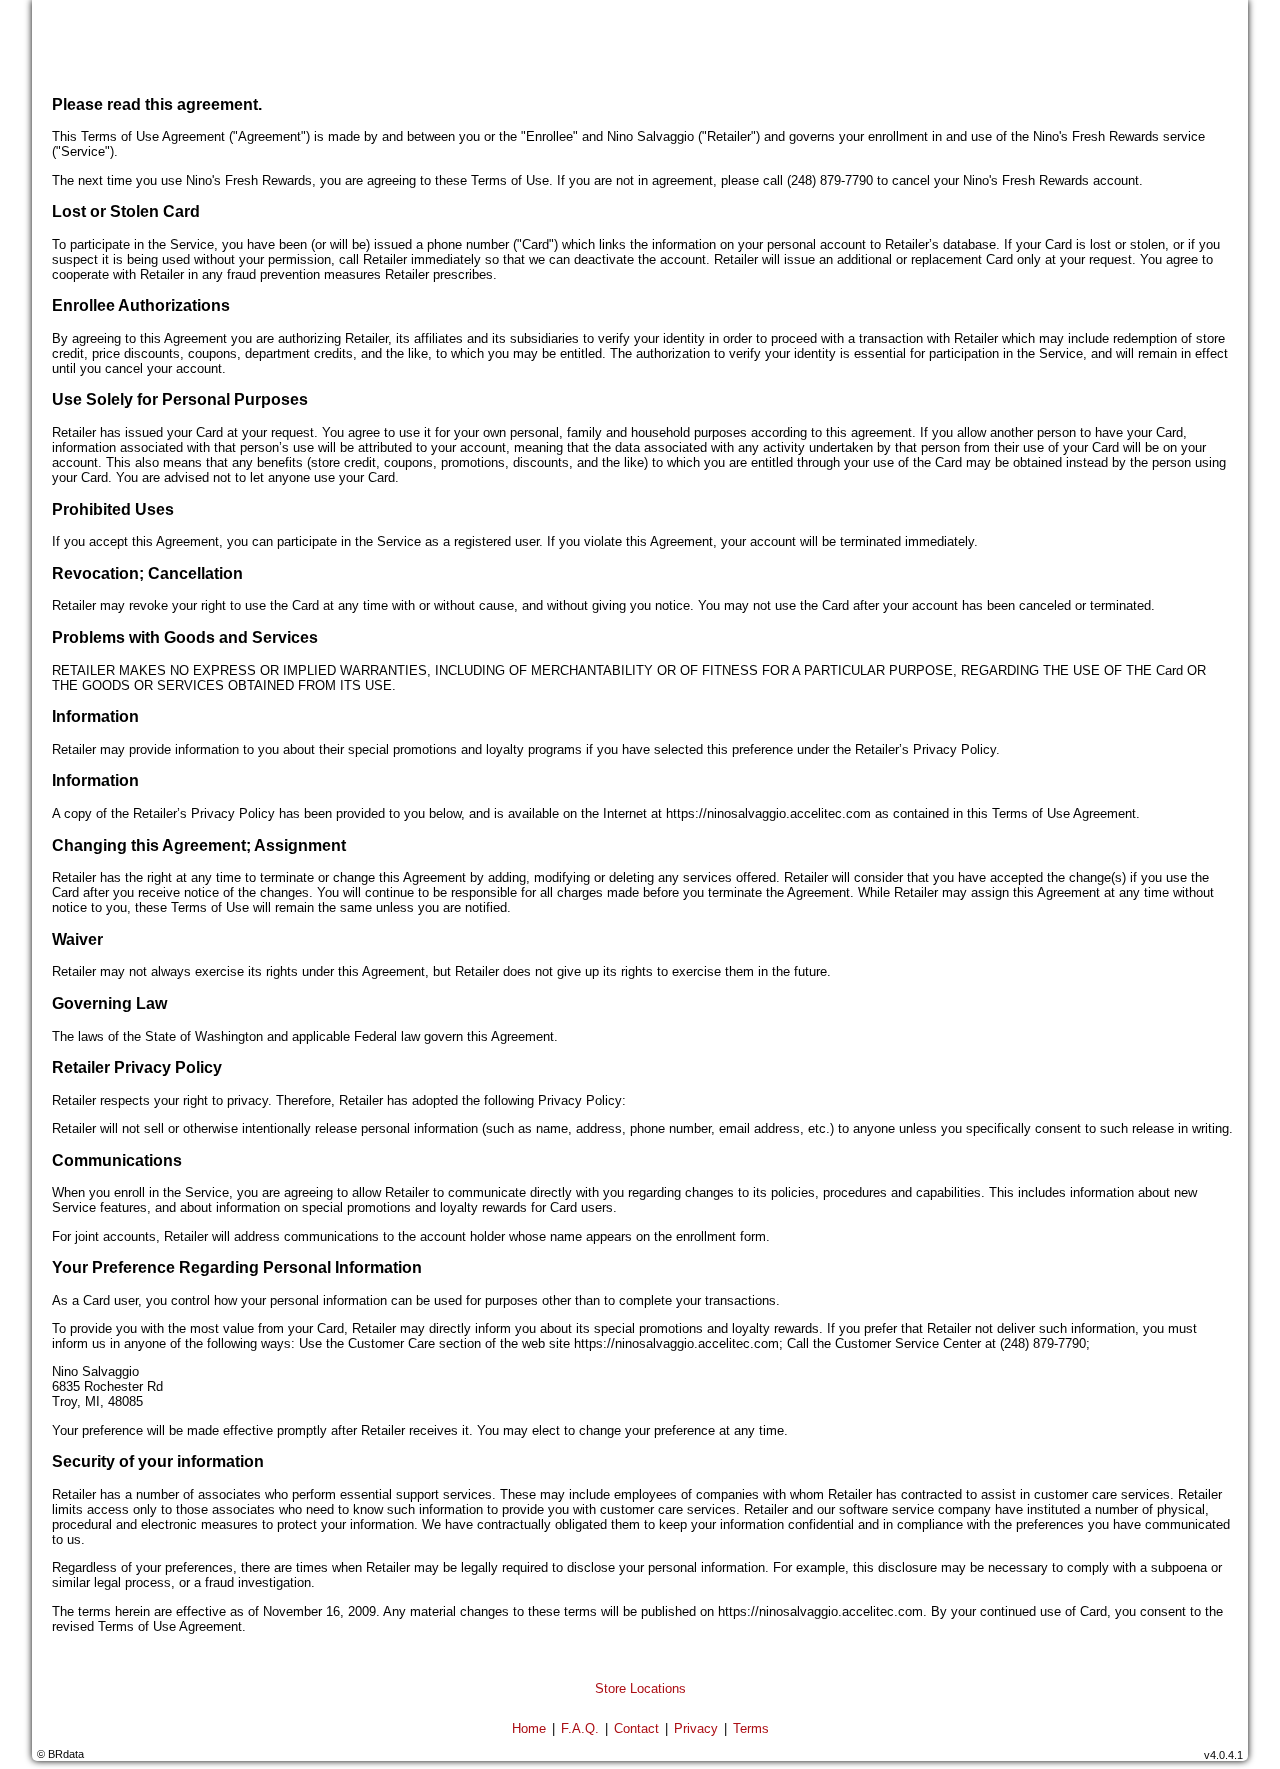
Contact (636, 1728)
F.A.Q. (580, 1728)
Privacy (696, 1728)
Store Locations (640, 1688)
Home (529, 1728)
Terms (751, 1728)
